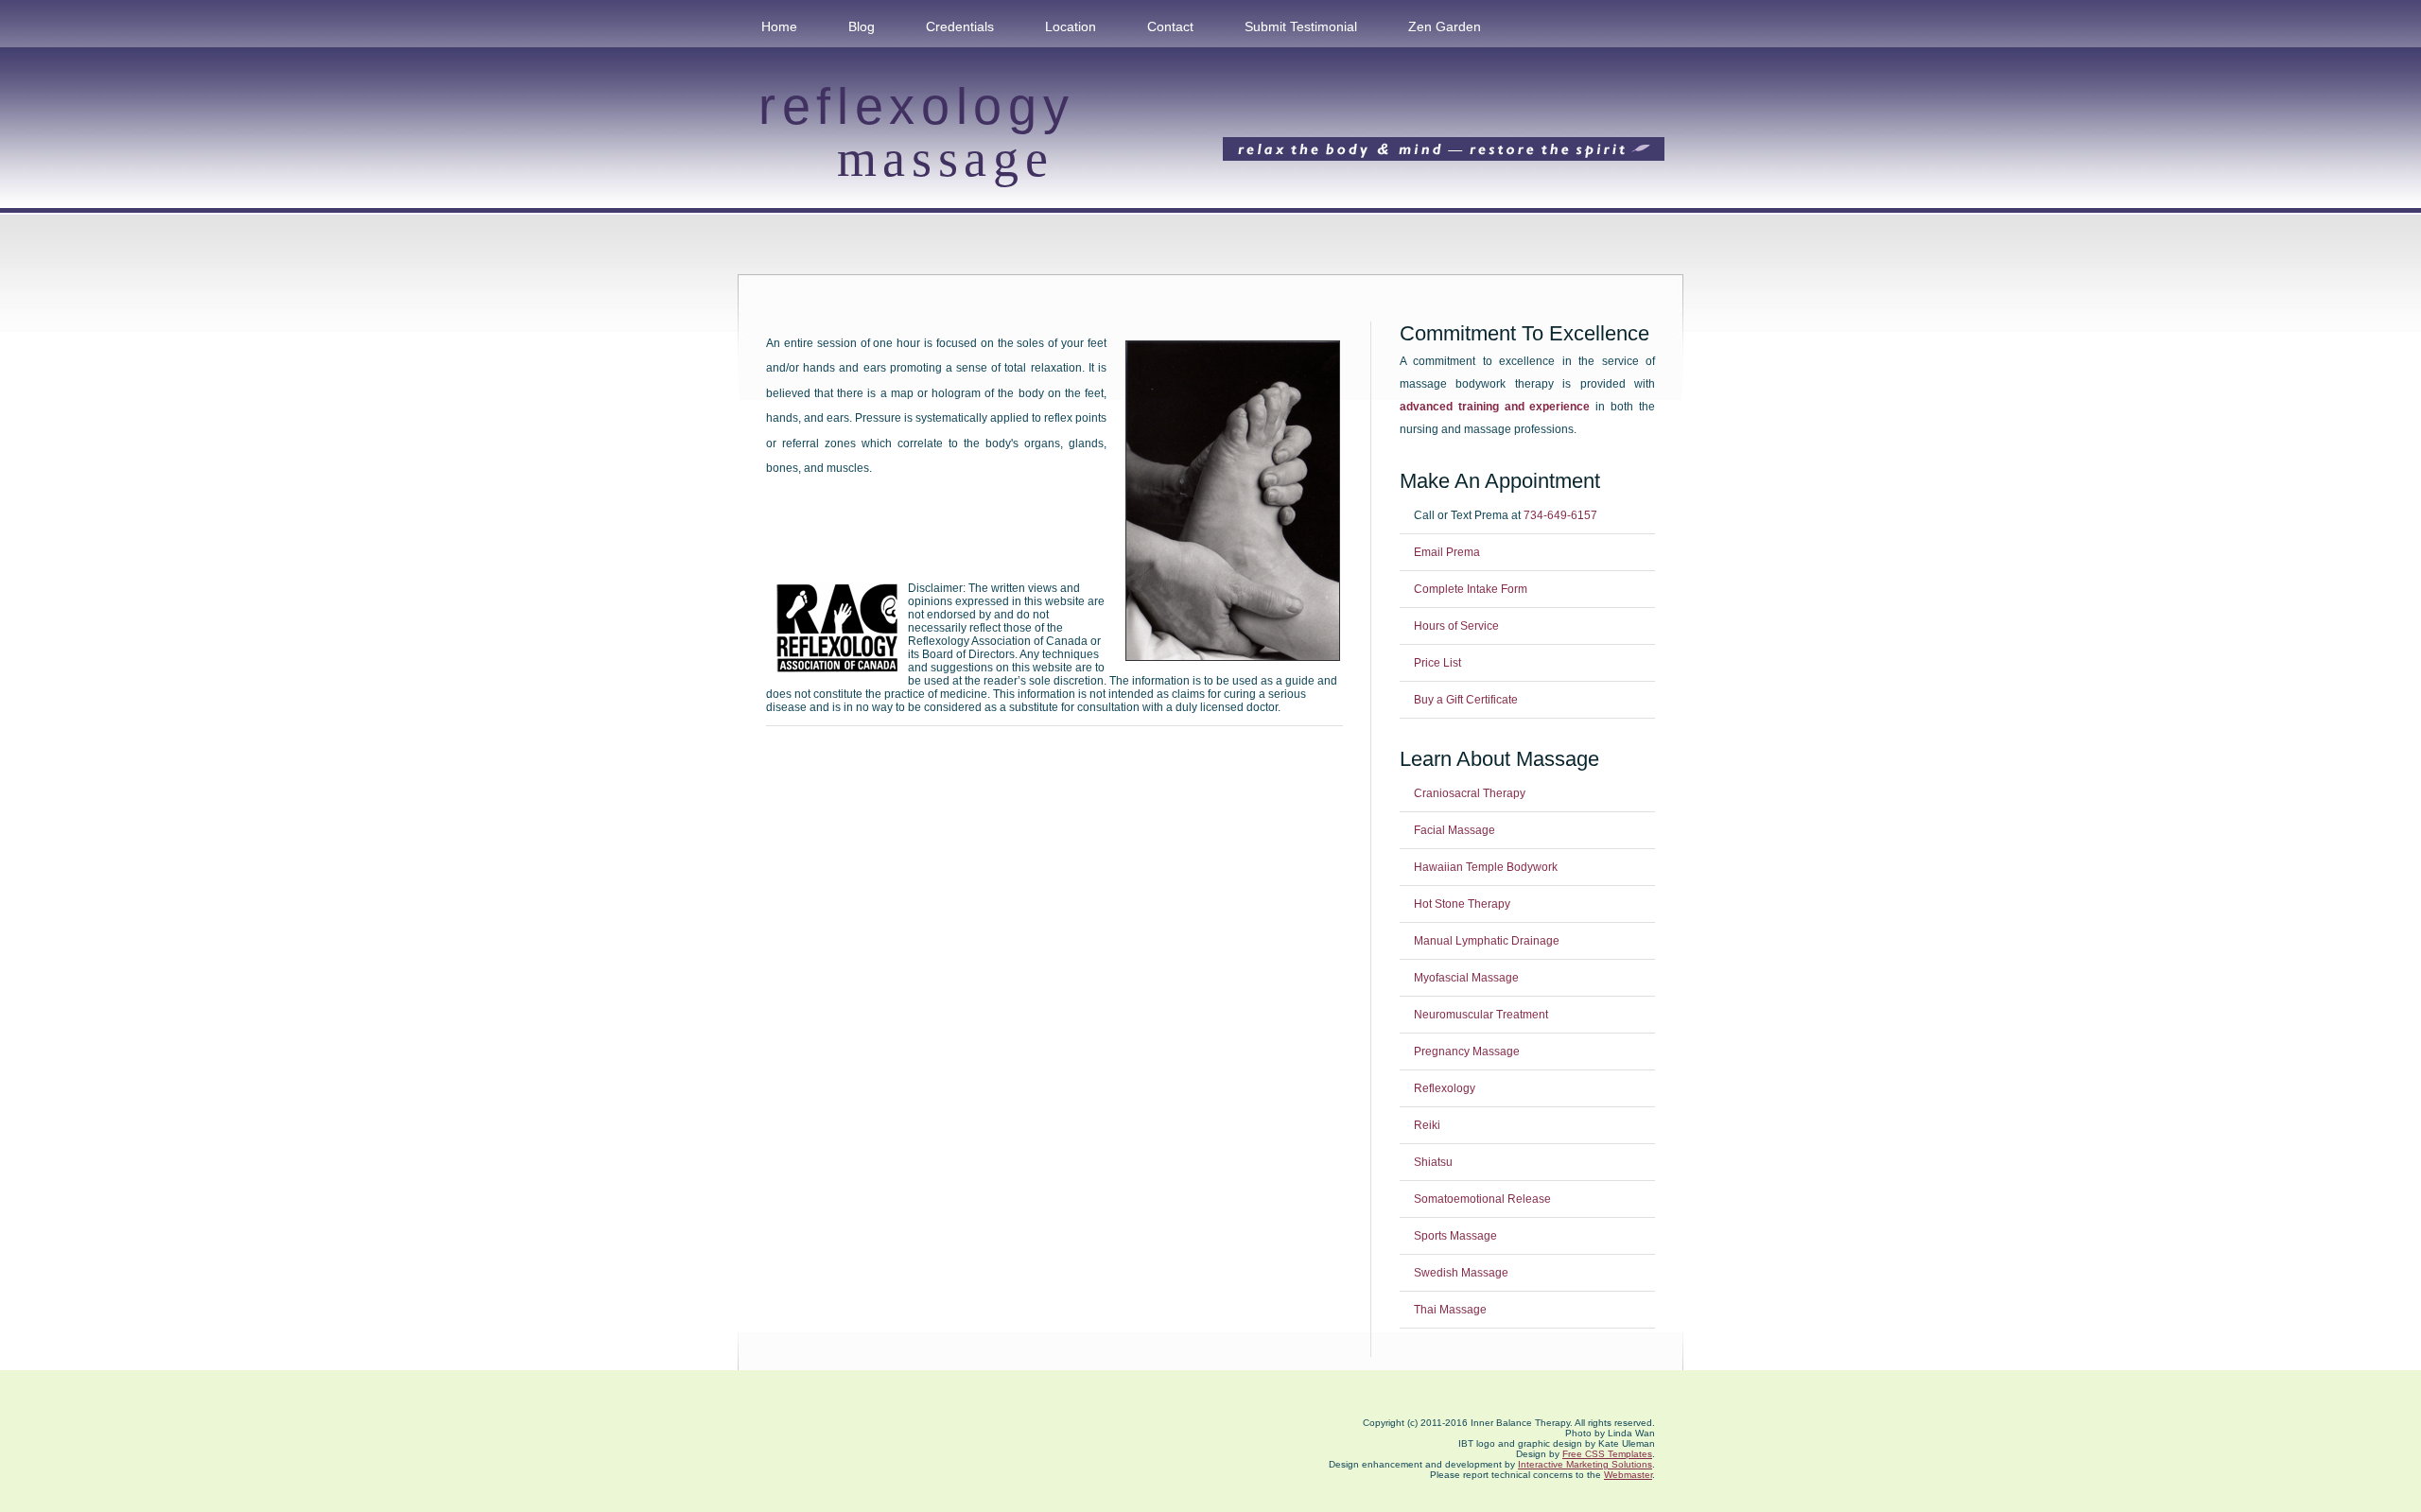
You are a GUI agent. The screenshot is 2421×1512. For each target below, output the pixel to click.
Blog (862, 26)
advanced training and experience (1495, 407)
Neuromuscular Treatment (1481, 1015)
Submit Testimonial (1301, 26)
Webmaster (1628, 1475)
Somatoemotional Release (1482, 1199)
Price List (1437, 663)
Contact (1170, 26)
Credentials (960, 26)
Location (1071, 26)
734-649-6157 (1560, 515)
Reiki (1427, 1125)
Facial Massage (1454, 830)
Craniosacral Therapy (1470, 793)
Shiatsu (1433, 1162)
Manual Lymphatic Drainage (1487, 941)
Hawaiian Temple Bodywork (1486, 867)
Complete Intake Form (1471, 589)
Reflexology (1445, 1088)
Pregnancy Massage (1467, 1051)
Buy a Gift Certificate (1466, 700)
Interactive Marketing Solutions (1585, 1464)
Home (779, 26)
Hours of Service (1456, 626)
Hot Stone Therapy (1462, 904)
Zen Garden (1445, 26)
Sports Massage (1455, 1236)
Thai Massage (1450, 1310)
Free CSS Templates (1607, 1454)
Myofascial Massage (1466, 978)
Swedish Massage (1461, 1273)
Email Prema (1447, 552)
